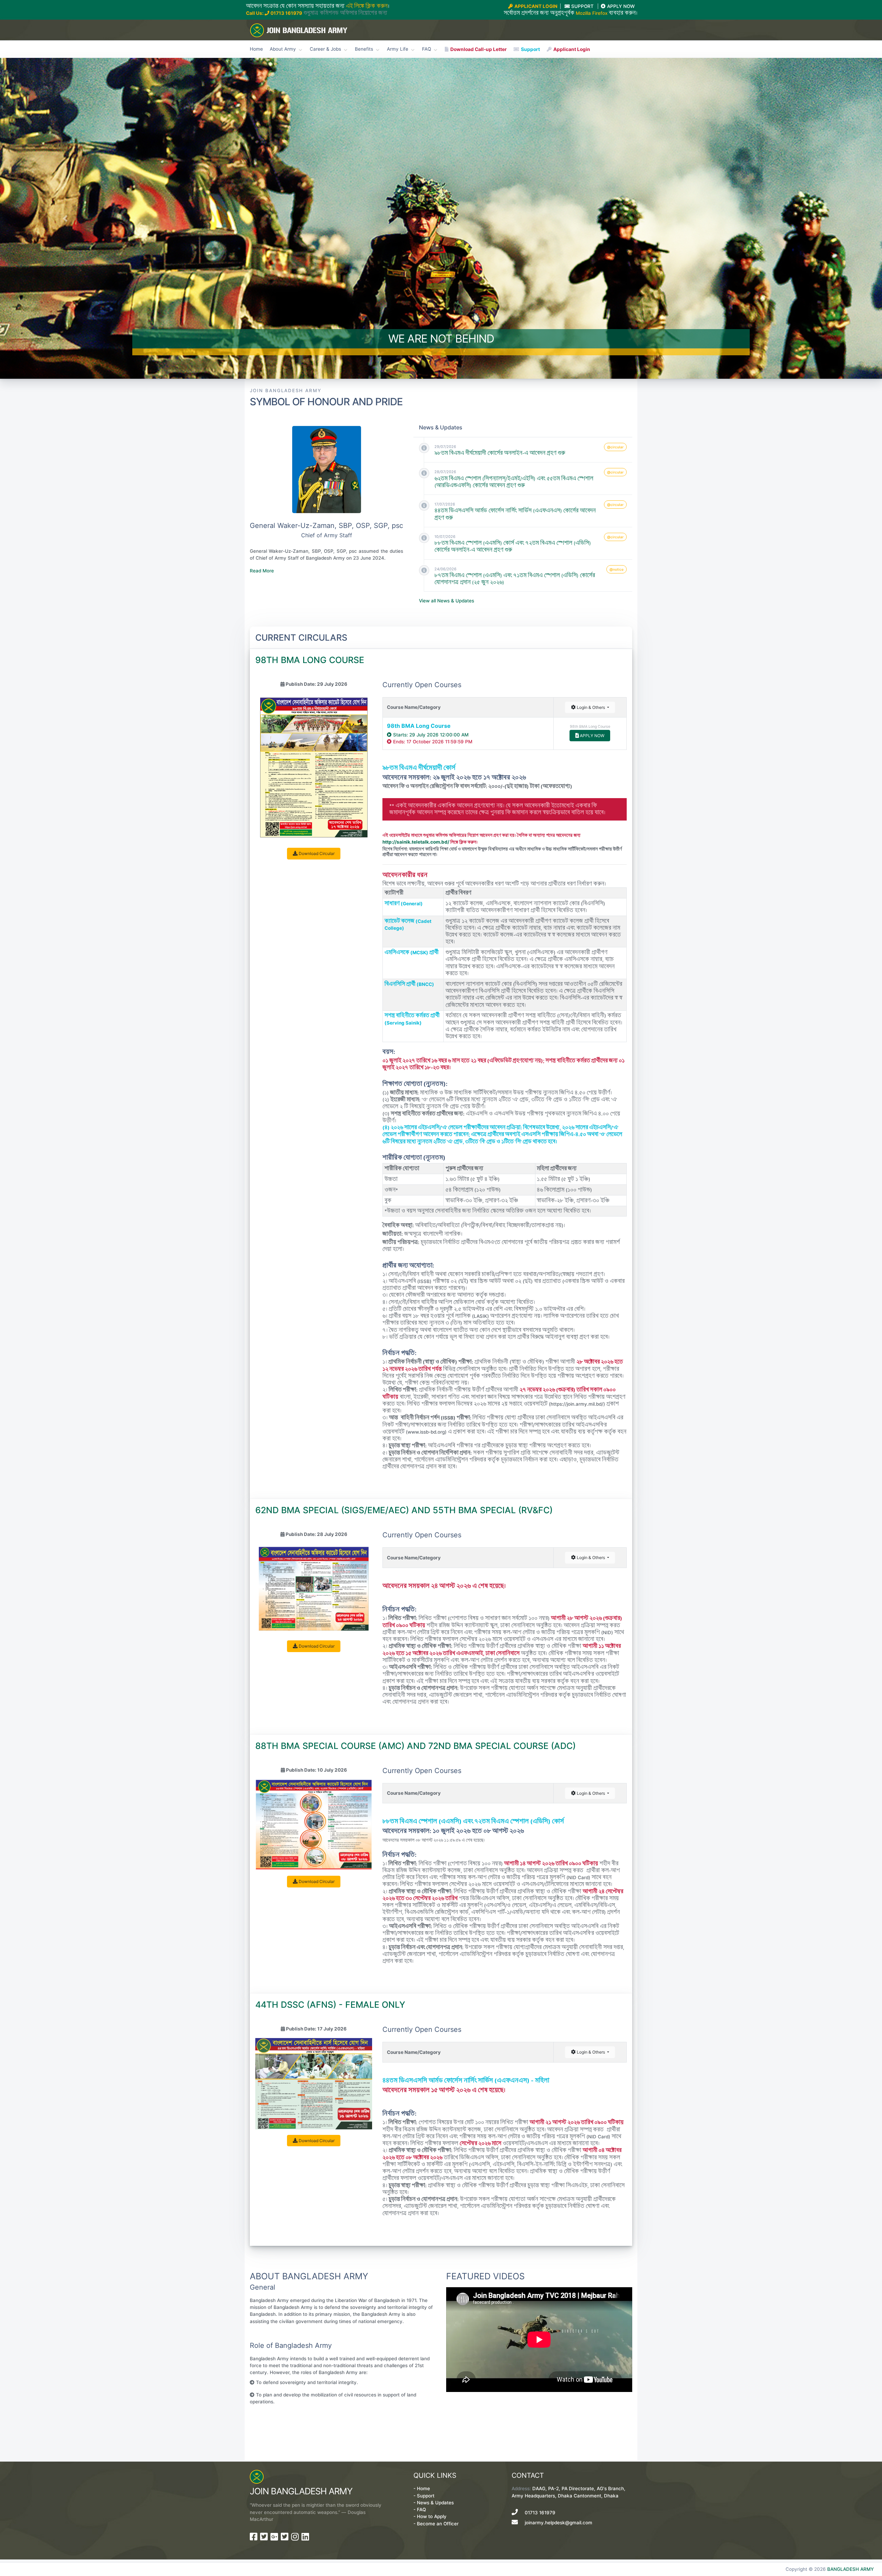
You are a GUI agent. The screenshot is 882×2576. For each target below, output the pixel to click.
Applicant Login (571, 49)
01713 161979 (286, 13)
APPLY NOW (592, 736)
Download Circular (316, 853)
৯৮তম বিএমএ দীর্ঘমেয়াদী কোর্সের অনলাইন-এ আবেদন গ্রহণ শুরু (500, 453)
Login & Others (591, 707)
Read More (262, 571)
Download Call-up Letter (478, 49)
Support (530, 49)
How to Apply (432, 2516)
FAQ (421, 2509)
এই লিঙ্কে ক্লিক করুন (367, 6)
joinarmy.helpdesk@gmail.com (558, 2523)
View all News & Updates (447, 601)
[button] (66, 218)
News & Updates (435, 2503)
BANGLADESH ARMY (850, 2569)
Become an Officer (438, 2524)
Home (256, 49)
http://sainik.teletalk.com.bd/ (416, 842)
